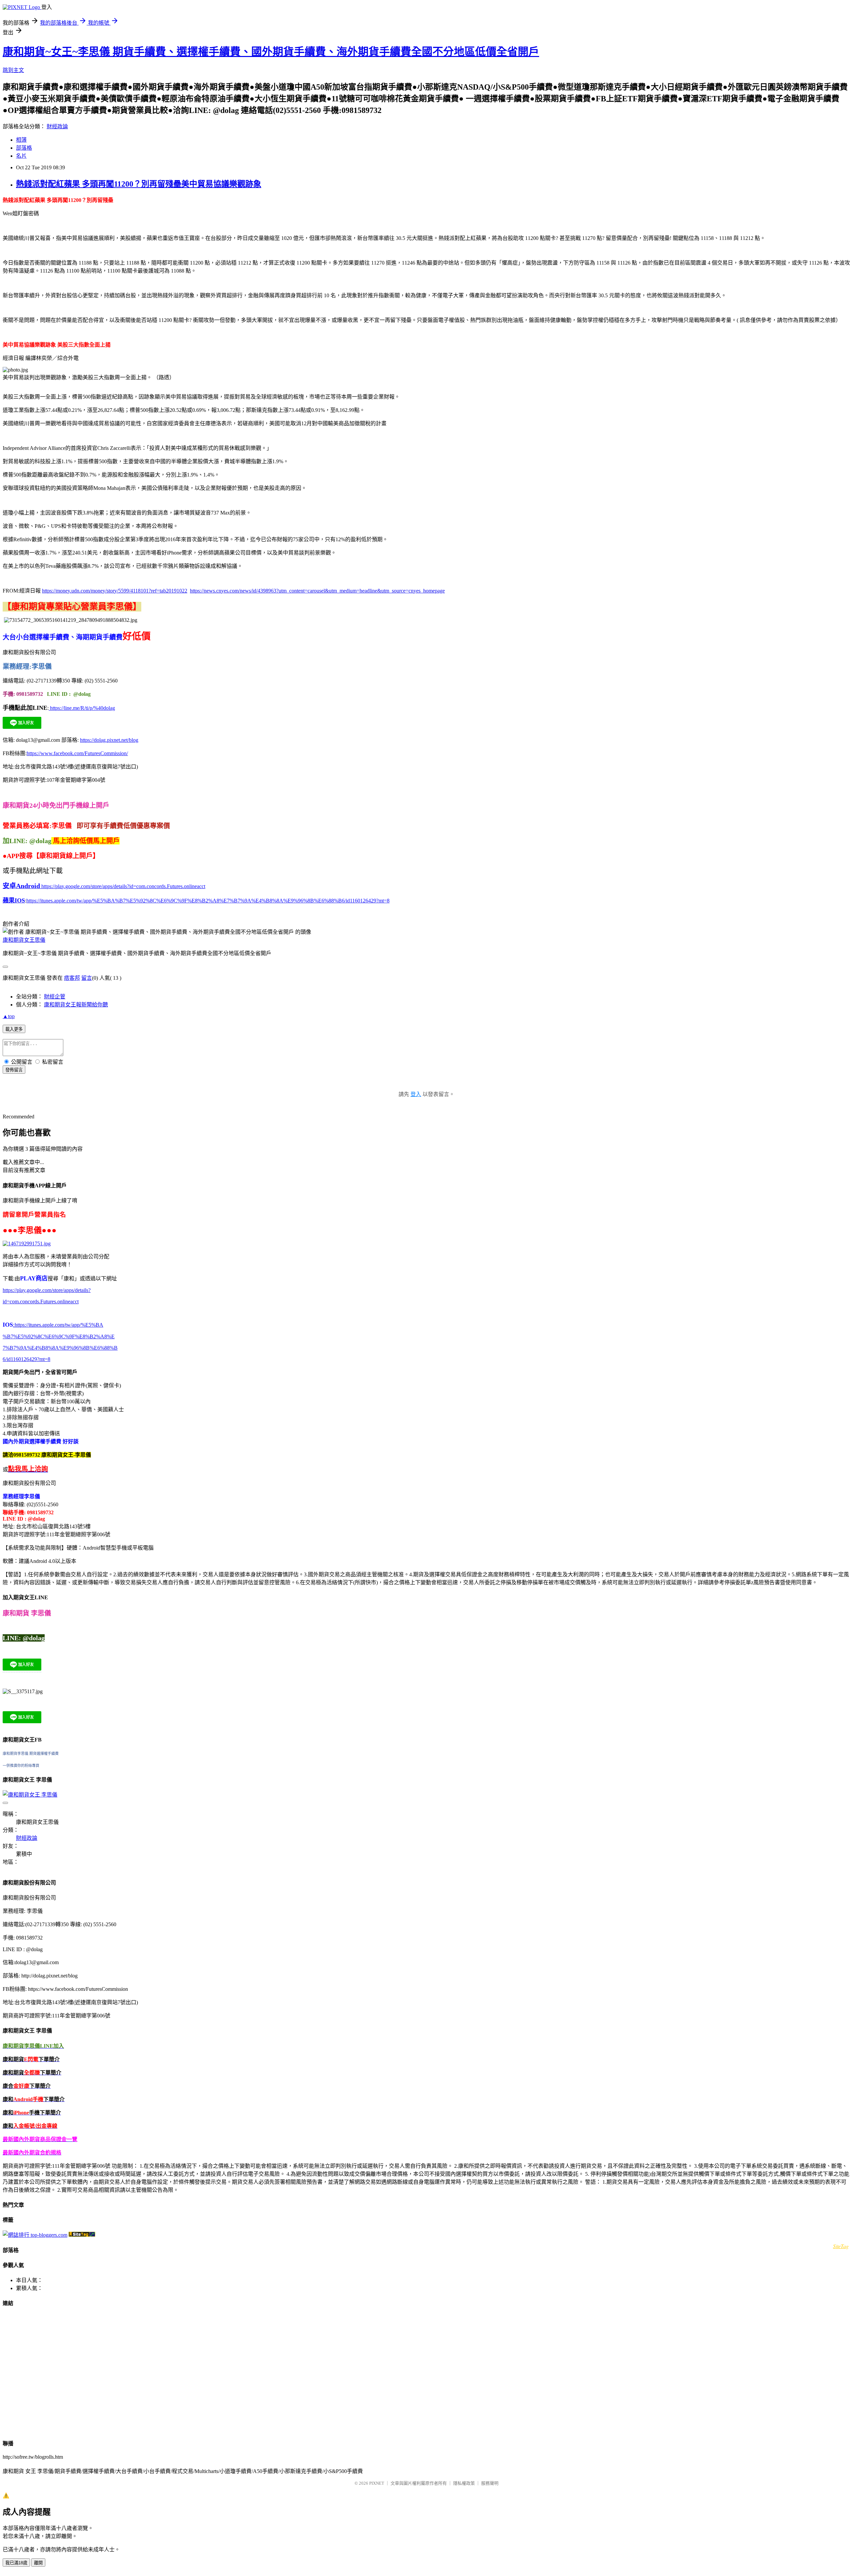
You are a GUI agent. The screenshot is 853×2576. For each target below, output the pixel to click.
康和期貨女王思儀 (24, 940)
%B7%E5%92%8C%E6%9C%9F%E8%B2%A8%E (59, 1336)
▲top (9, 1016)
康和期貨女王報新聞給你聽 (76, 1005)
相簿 (21, 140)
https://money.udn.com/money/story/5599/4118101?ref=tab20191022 (115, 591)
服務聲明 (490, 2483)
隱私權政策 (464, 2483)
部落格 (24, 148)
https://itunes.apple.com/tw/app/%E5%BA (58, 1325)
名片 (21, 156)
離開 (38, 2563)
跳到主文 (13, 70)
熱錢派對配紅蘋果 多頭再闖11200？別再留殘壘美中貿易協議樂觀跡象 (139, 184)
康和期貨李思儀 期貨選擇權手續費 (31, 1754)
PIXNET (377, 2483)
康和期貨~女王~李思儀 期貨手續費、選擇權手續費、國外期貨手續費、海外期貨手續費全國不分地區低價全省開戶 (271, 52)
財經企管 (55, 997)
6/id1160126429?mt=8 (26, 1359)
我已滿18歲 (16, 2563)
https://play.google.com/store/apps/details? (47, 1290)
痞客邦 (72, 978)
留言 (87, 978)
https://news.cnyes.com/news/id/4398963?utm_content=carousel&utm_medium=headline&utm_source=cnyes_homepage (317, 591)
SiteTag (841, 2246)
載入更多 (14, 1029)
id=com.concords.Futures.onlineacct (41, 1301)
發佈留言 (14, 1070)
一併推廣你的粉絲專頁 (21, 1766)
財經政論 (57, 126)
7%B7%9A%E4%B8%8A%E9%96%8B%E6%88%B (60, 1348)
